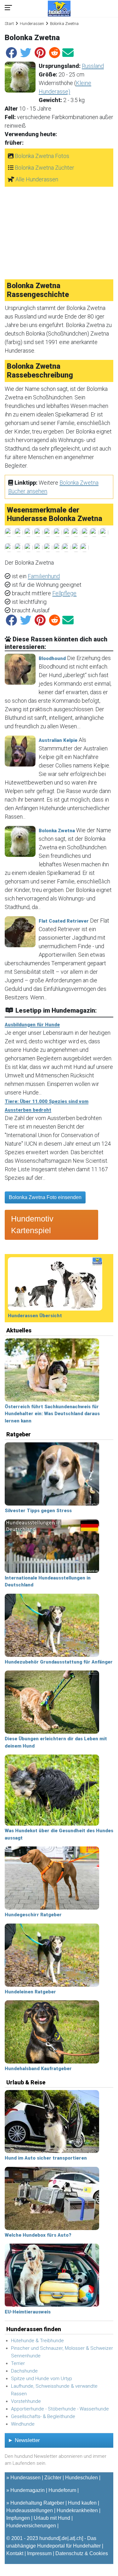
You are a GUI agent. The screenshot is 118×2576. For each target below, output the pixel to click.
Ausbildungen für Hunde (32, 1025)
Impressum (39, 2553)
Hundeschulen (81, 2478)
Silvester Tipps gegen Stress (38, 1511)
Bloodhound (52, 658)
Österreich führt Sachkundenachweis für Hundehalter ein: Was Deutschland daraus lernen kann (52, 1414)
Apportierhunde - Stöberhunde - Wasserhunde (60, 2409)
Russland (93, 66)
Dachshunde (24, 2371)
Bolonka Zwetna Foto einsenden (45, 1197)
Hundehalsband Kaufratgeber (38, 2069)
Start (9, 24)
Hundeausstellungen (30, 2510)
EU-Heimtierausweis (28, 2312)
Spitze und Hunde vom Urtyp (42, 2379)
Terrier (18, 2363)
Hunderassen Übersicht (35, 1316)
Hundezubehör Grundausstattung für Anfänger (59, 1662)
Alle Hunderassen (37, 179)
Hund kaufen (82, 2503)
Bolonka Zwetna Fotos (42, 156)
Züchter (53, 2478)
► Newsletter (24, 2440)
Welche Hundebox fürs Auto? (38, 2235)
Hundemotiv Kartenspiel (32, 1225)
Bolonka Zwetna (57, 831)
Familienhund (44, 576)
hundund (49, 2538)
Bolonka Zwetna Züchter (45, 168)
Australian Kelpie (58, 740)
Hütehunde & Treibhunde (37, 2341)
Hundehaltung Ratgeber (37, 2503)
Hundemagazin (28, 2490)
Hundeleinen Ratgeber (30, 1992)
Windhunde (23, 2424)
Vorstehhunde (26, 2401)
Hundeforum (62, 2490)
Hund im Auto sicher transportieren (46, 2158)
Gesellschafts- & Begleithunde (43, 2416)
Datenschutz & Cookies (82, 2553)
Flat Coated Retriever (64, 921)
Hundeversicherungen (31, 2526)
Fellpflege (64, 593)
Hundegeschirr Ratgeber (33, 1915)
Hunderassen (32, 24)
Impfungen (18, 2518)
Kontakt (15, 2553)
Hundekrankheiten (77, 2510)
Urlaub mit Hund (52, 2518)
